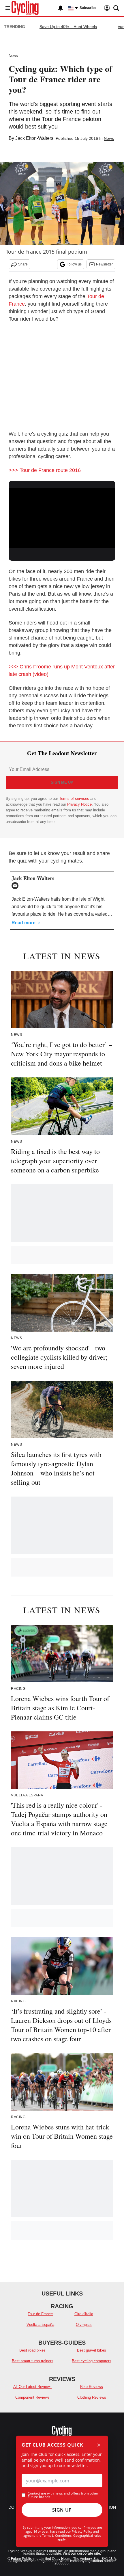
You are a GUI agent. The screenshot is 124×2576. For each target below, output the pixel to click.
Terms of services (75, 799)
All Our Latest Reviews (32, 2387)
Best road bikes (32, 2350)
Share (23, 264)
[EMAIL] (16, 886)
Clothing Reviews (92, 2397)
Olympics (84, 2325)
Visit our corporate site (81, 2553)
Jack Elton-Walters (34, 138)
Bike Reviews (92, 2387)
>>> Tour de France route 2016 (45, 470)
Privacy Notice (79, 804)
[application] (62, 518)
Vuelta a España (40, 2325)
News (13, 56)
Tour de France (40, 2314)
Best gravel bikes (92, 2350)
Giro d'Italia (84, 2314)
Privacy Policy (82, 2531)
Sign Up (62, 2510)
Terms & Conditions (57, 2535)
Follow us (74, 264)
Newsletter (104, 264)
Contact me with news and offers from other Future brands (63, 2495)
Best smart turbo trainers (33, 2361)
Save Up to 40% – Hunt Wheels (68, 27)
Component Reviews (32, 2397)
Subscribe (88, 8)
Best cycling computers (92, 2361)
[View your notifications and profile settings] (61, 8)
